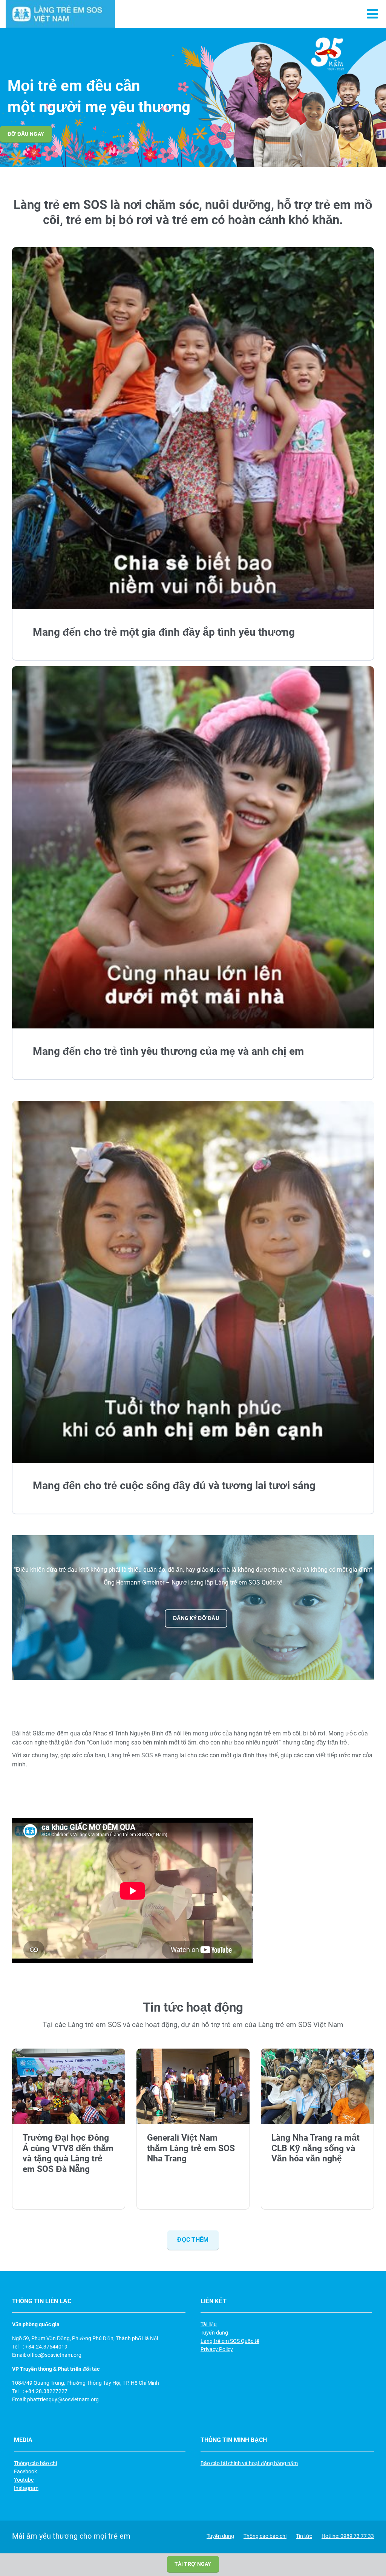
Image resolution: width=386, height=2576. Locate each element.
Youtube (24, 2480)
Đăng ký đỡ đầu (196, 1618)
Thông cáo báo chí (35, 2463)
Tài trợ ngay (193, 2564)
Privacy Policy (217, 2349)
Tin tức (304, 2536)
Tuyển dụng (214, 2333)
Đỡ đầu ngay (26, 134)
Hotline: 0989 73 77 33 (348, 2536)
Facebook (25, 2471)
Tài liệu (209, 2324)
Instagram (26, 2488)
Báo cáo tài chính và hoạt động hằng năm (249, 2463)
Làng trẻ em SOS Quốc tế (230, 2341)
